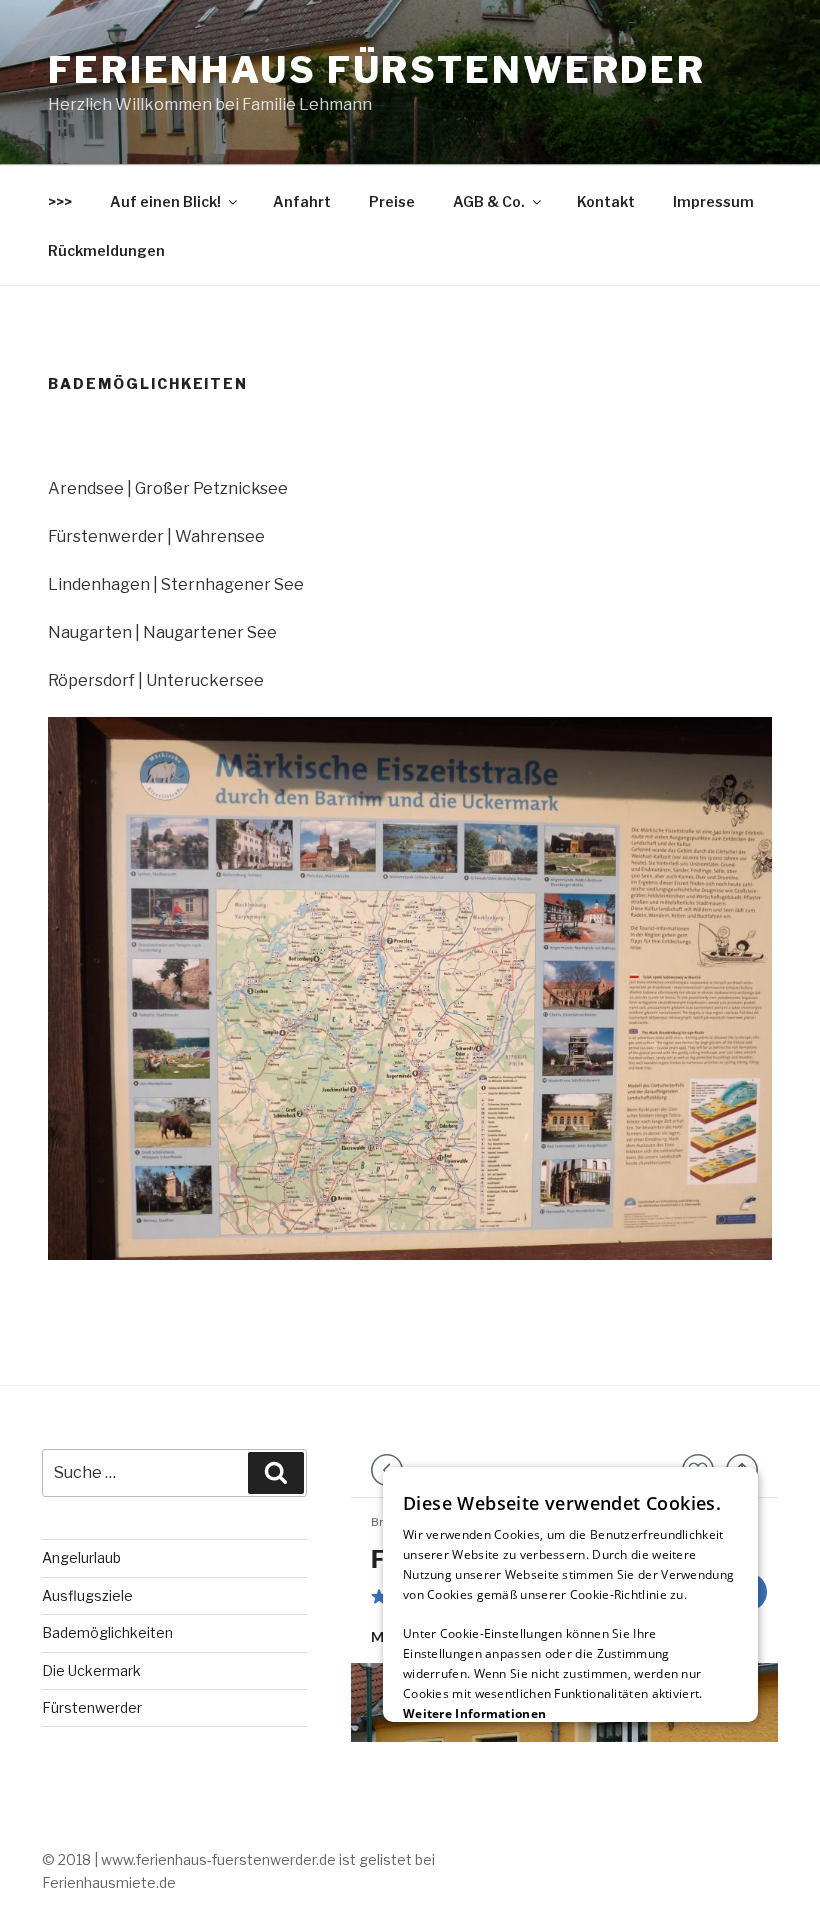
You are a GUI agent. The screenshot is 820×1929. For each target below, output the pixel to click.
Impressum (713, 201)
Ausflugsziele (87, 1595)
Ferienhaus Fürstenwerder (377, 70)
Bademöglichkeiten (107, 1632)
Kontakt (606, 201)
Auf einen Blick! (165, 201)
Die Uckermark (91, 1670)
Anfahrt (302, 201)
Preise (392, 201)
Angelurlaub (81, 1557)
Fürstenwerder (92, 1707)
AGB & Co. (489, 201)
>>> (60, 201)
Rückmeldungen (106, 250)
